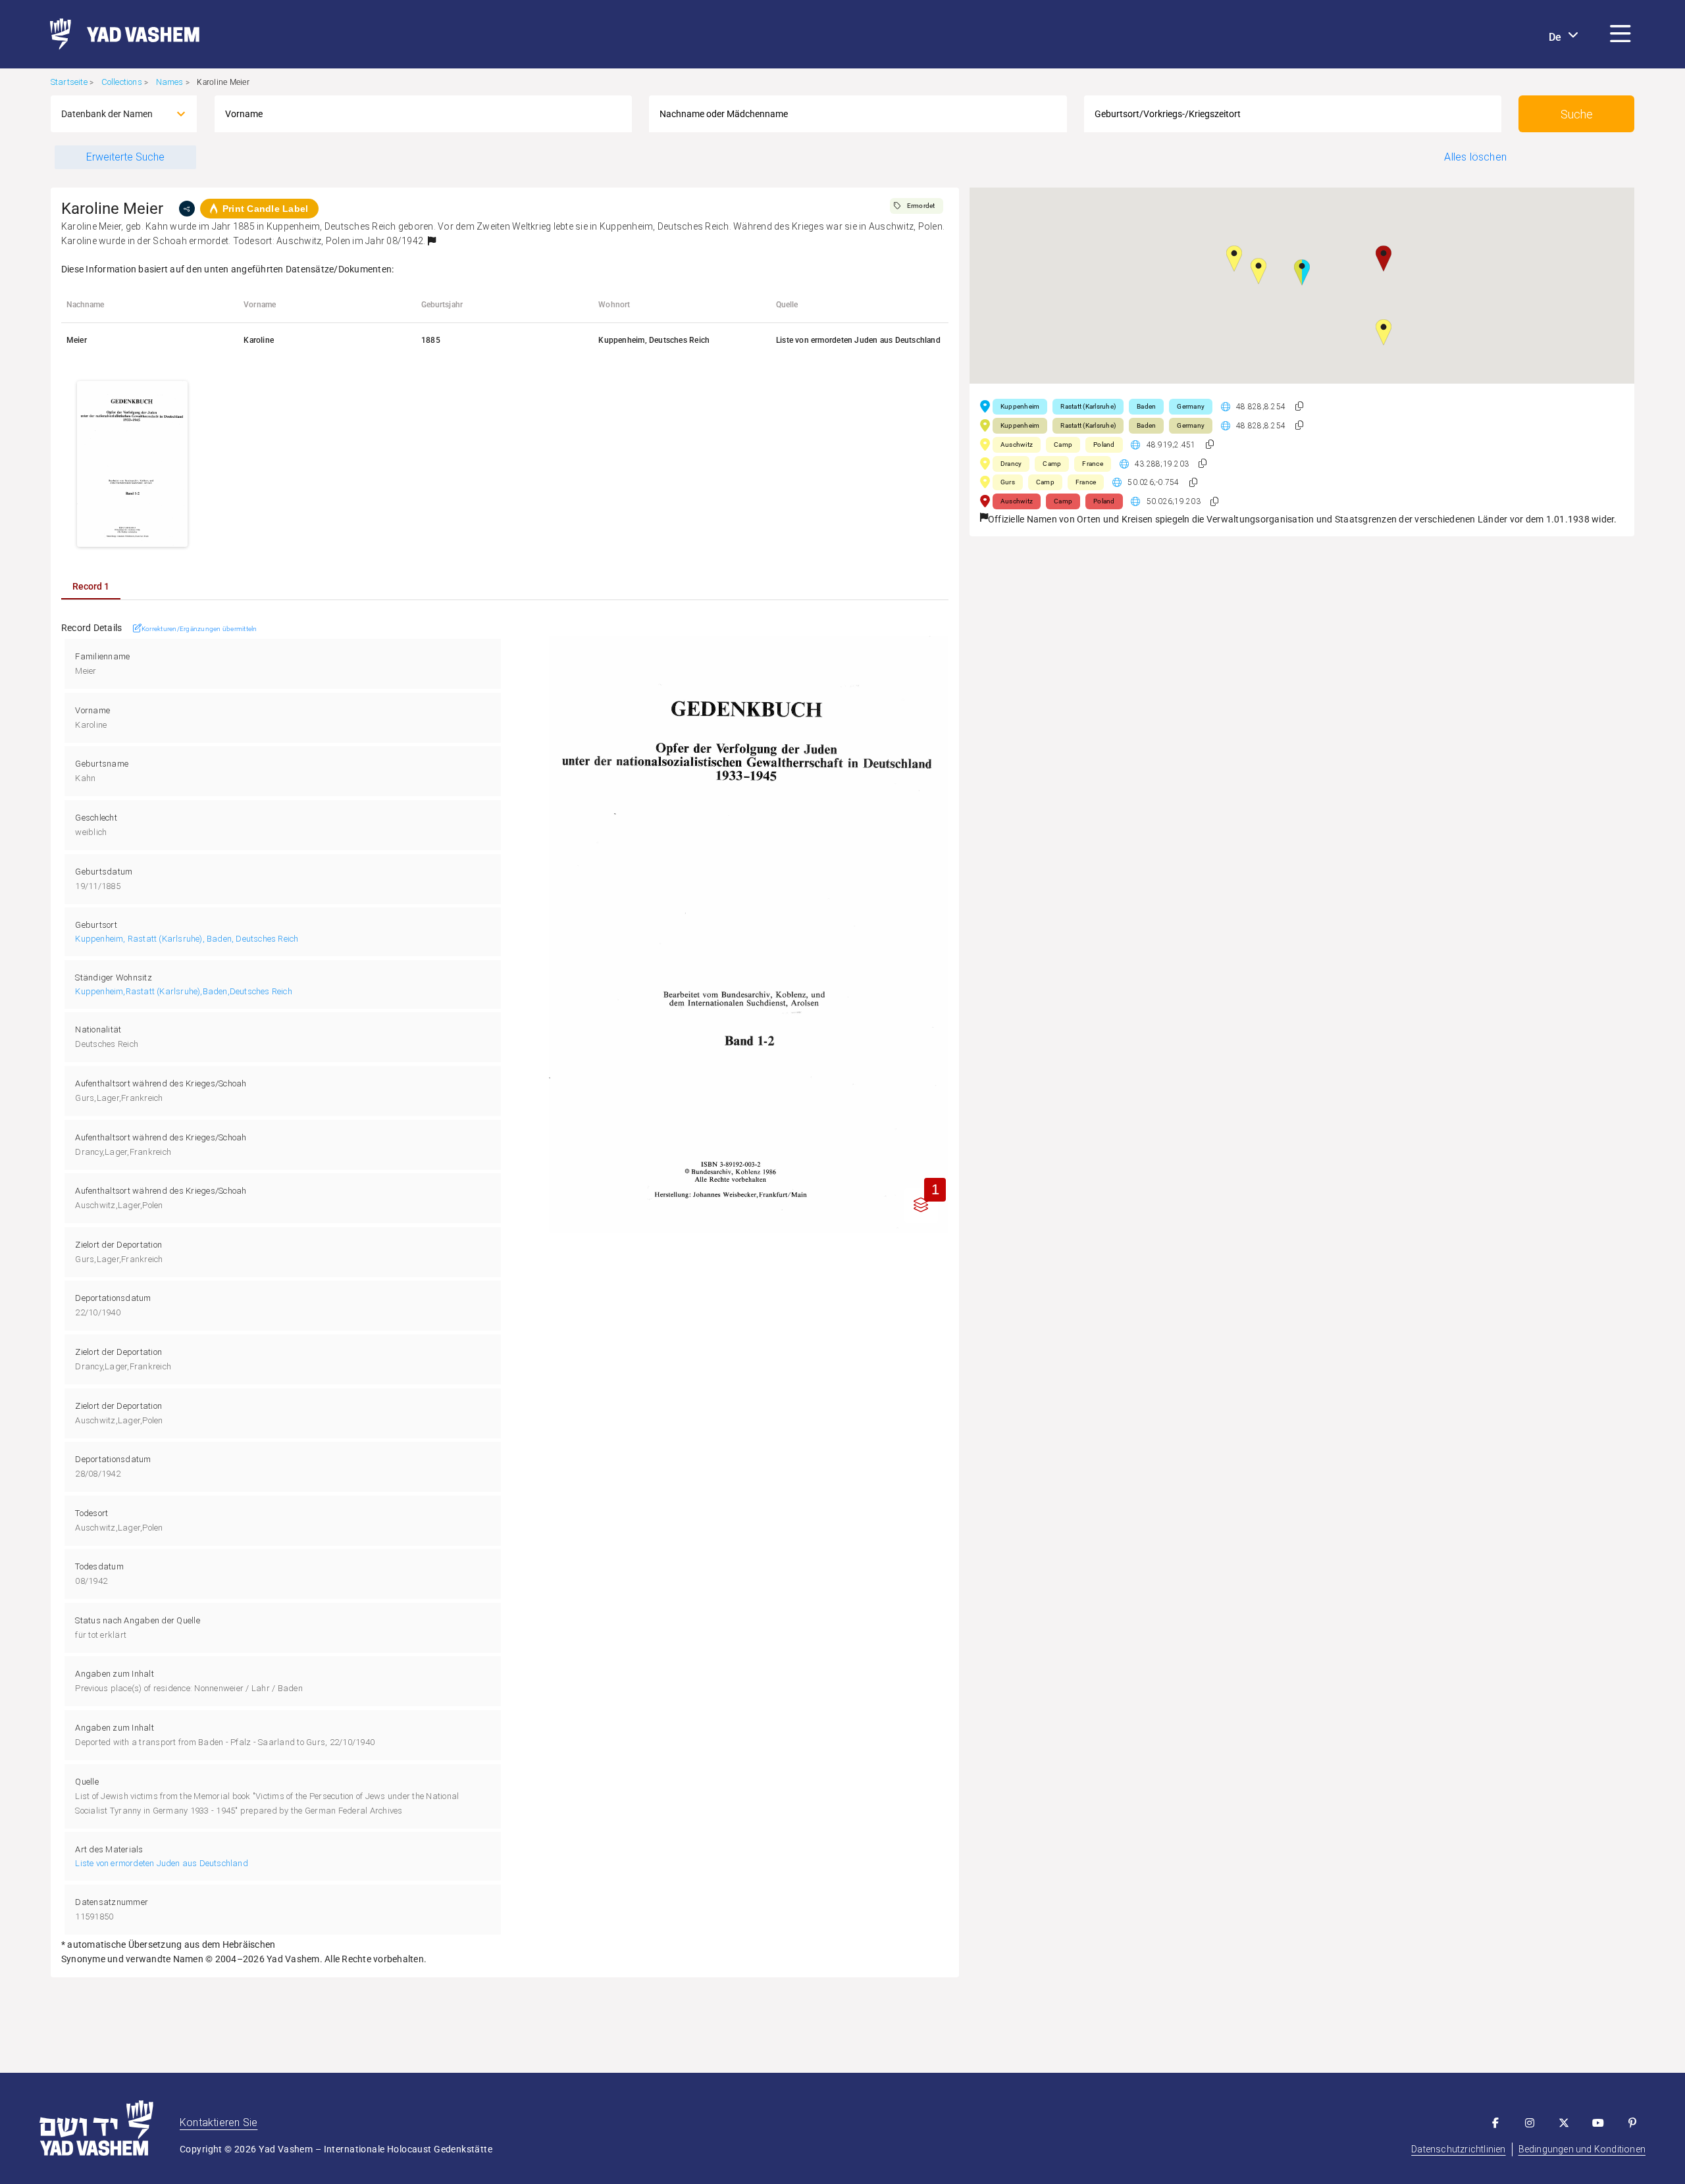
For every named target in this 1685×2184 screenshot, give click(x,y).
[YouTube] (1598, 2123)
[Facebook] (1495, 2123)
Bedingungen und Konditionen (1582, 2149)
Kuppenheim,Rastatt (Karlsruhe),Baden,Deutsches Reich (183, 991)
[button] (1620, 34)
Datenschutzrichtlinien (1458, 2149)
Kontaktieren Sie (219, 2122)
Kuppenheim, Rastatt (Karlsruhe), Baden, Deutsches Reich (187, 939)
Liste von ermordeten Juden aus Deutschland (161, 1863)
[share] (187, 209)
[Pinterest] (1632, 2123)
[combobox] (112, 114)
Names (170, 82)
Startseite (69, 82)
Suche (1577, 114)
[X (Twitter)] (1564, 2123)
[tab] (91, 586)
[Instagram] (1530, 2123)
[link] (119, 34)
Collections (122, 82)
